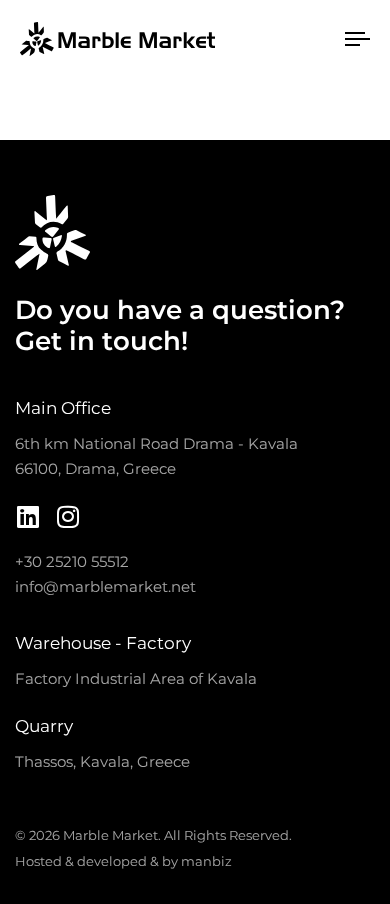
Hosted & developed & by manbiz (123, 861)
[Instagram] (67, 516)
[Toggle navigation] (282, 39)
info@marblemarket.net (105, 586)
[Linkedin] (27, 516)
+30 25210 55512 (72, 561)
